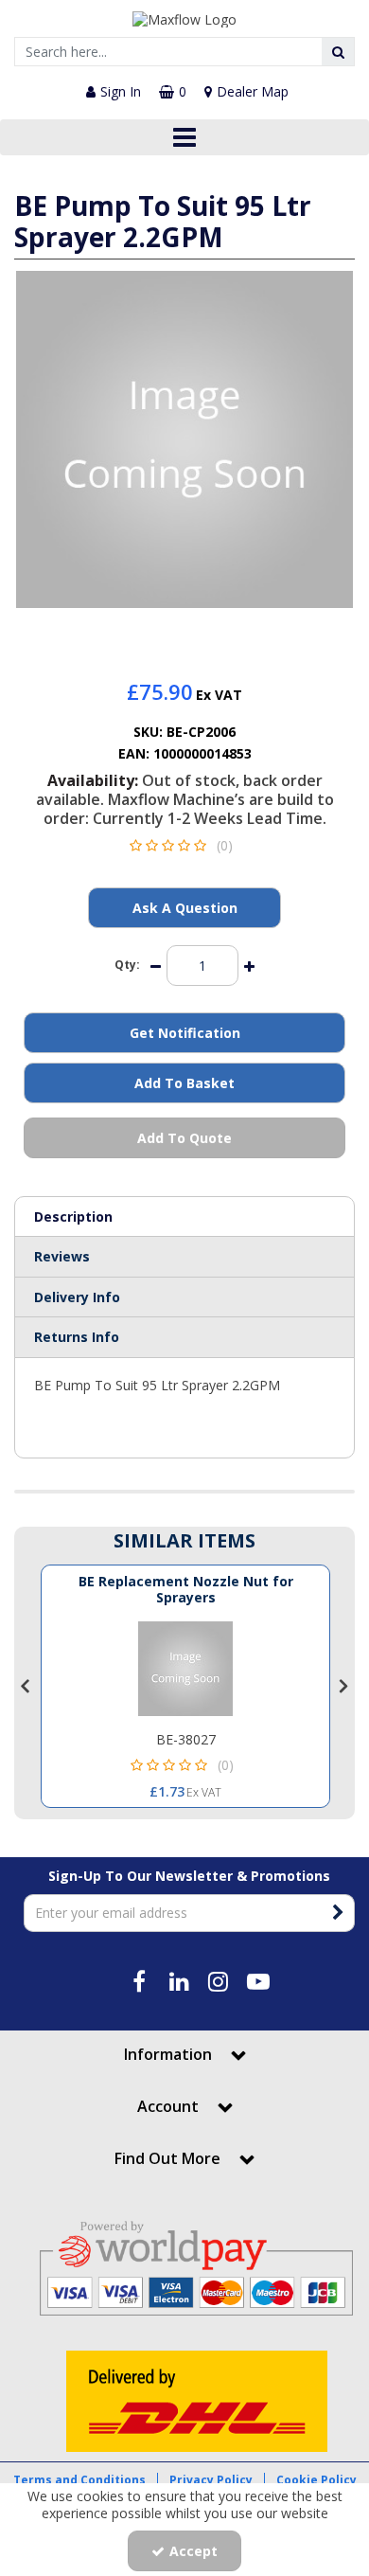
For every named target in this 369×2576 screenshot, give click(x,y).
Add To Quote (184, 1138)
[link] (167, 628)
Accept (193, 2551)
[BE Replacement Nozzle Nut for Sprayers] (185, 1669)
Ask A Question (185, 908)
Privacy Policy (211, 2480)
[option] (184, 439)
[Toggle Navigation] (184, 137)
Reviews (62, 1256)
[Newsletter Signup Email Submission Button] (338, 1913)
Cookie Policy (316, 2480)
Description (73, 1216)
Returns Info (77, 1337)
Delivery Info (77, 1297)
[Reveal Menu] (184, 137)
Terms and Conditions (79, 2480)
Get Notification (185, 1033)
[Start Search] (338, 52)
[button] (185, 845)
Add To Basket (184, 1083)
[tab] (184, 1217)
